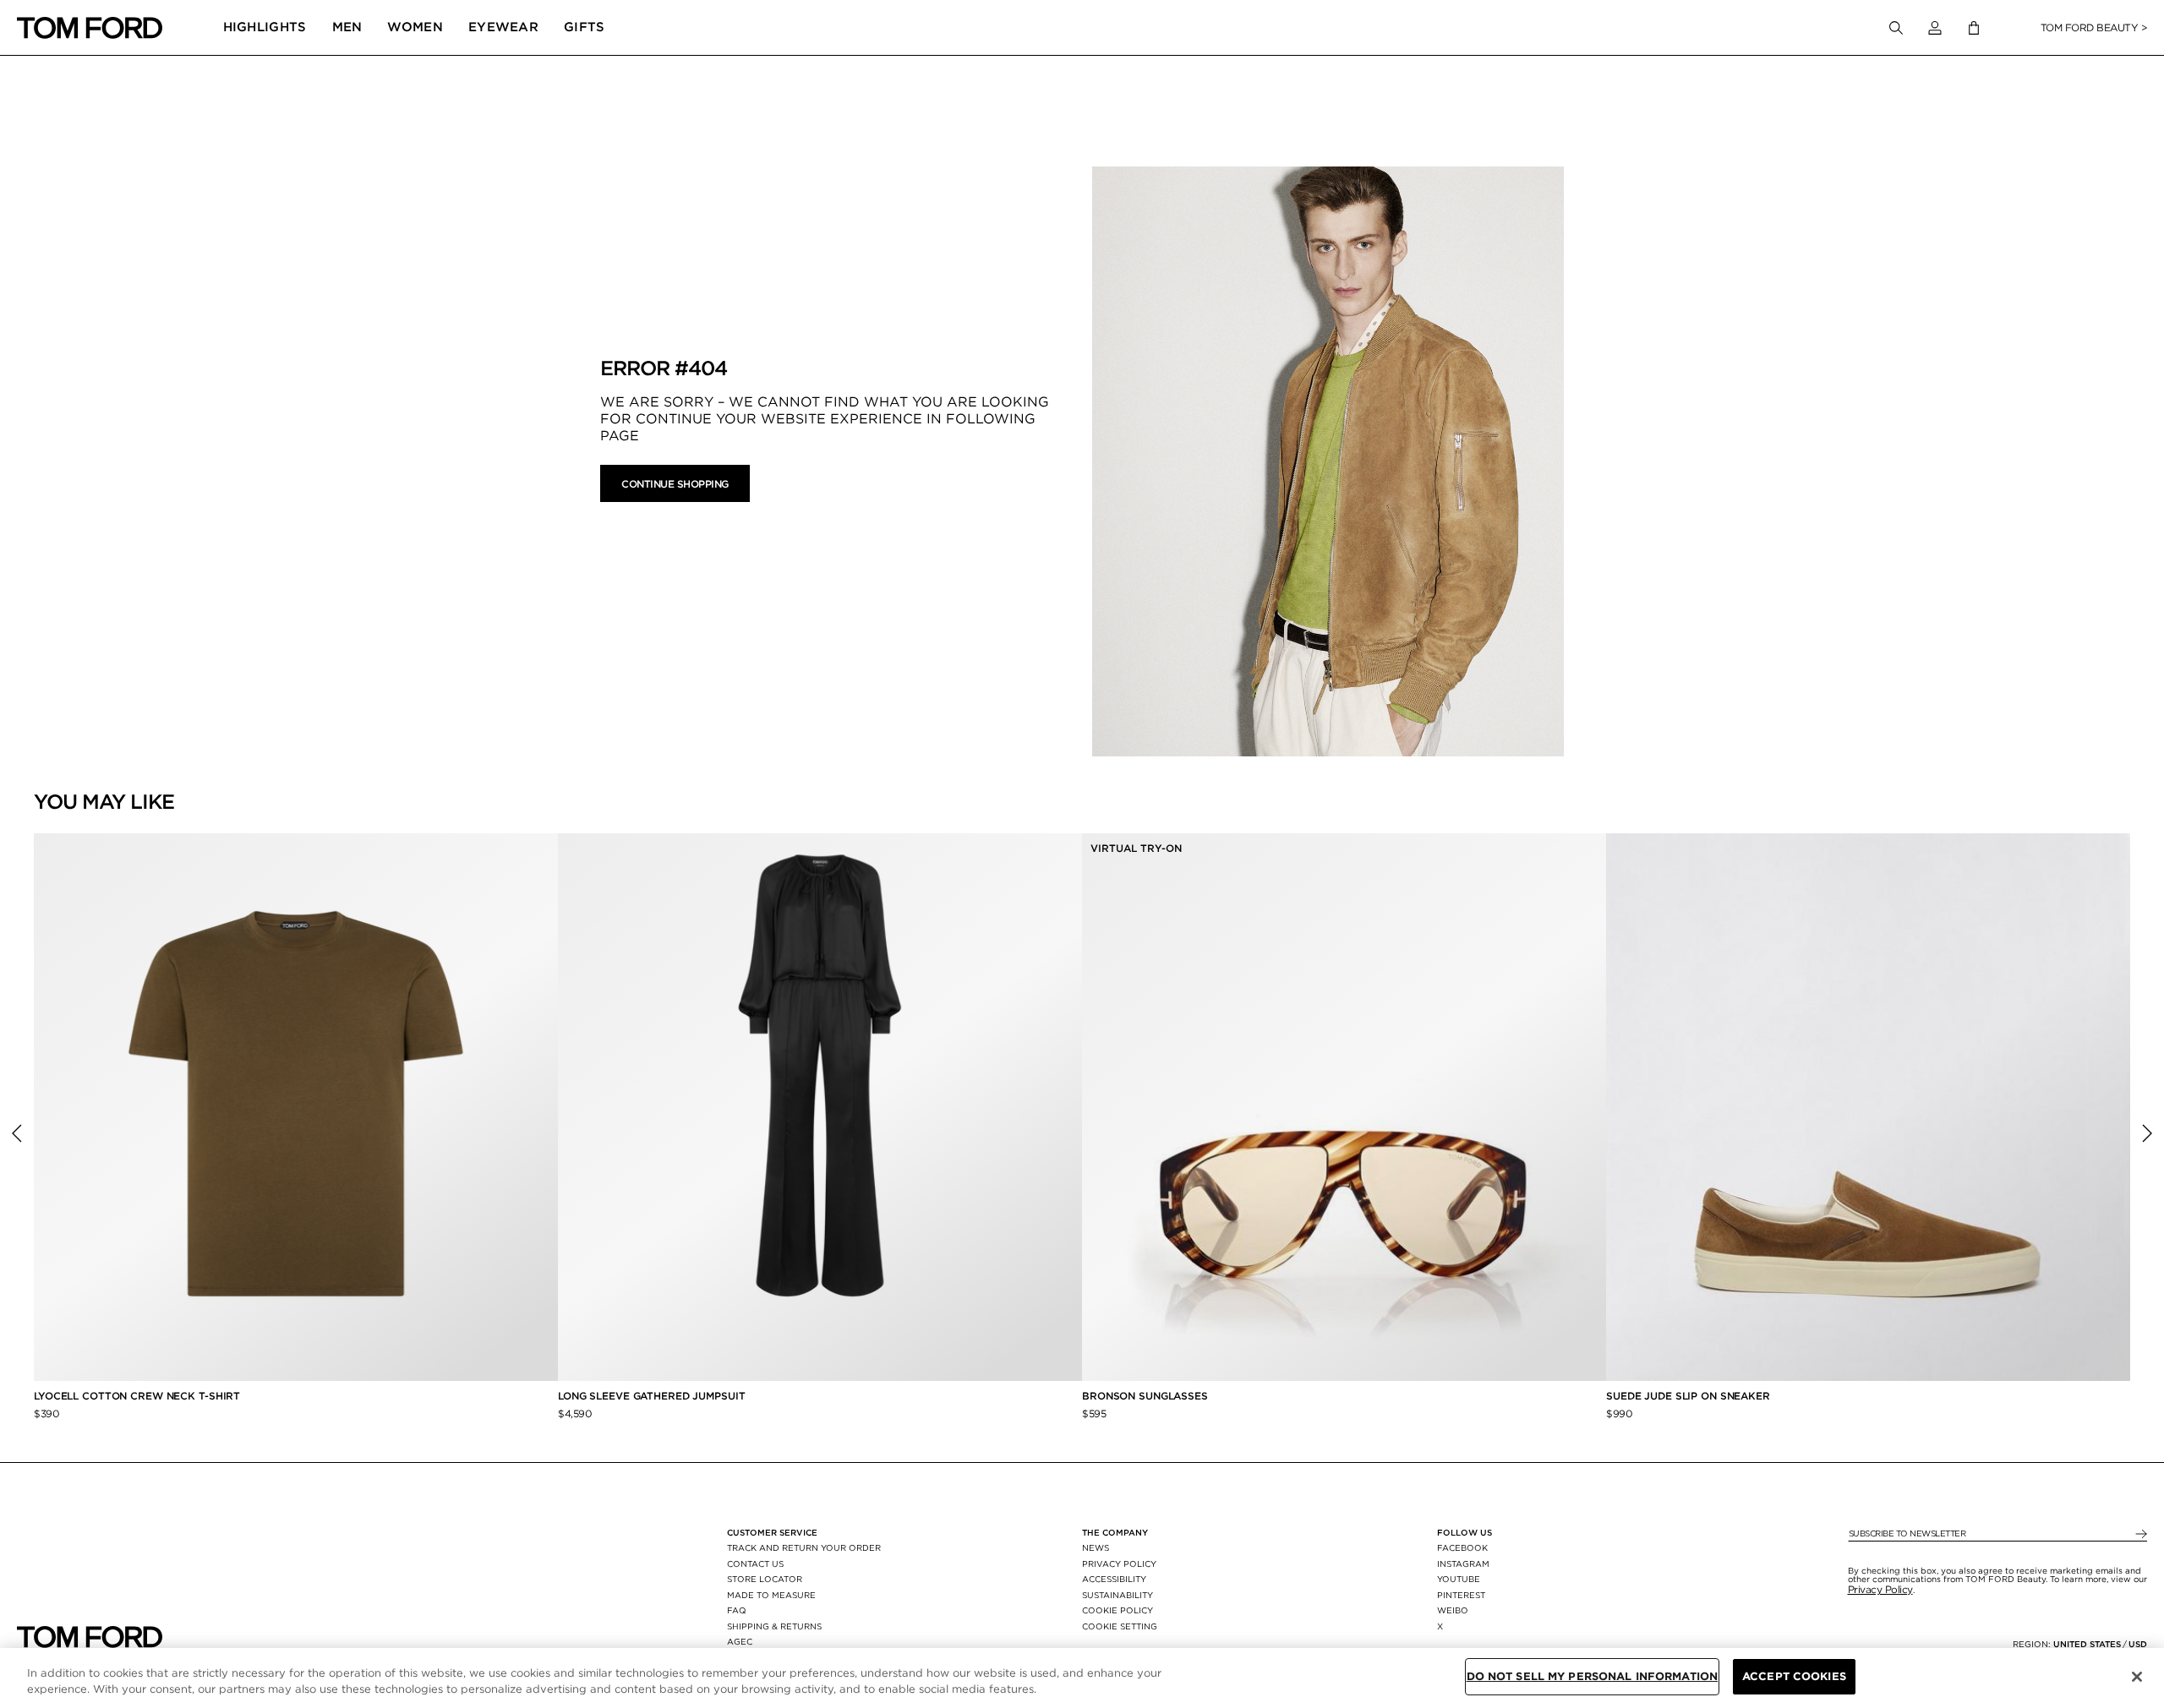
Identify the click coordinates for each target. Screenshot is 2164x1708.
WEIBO (1453, 1610)
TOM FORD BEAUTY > (2094, 27)
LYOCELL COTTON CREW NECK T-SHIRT (139, 1396)
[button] (1935, 28)
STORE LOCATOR (765, 1579)
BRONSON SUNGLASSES (1145, 1396)
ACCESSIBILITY (1114, 1579)
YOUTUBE (1459, 1579)
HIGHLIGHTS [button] (265, 27)
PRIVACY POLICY (1119, 1563)
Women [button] (415, 27)
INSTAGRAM (1463, 1563)
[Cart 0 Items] (1974, 28)
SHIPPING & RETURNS (774, 1626)
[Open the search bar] (1896, 28)
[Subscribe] (2140, 1534)
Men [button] (347, 27)
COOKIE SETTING (1120, 1626)
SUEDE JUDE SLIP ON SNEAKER (1688, 1396)
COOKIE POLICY (1118, 1610)
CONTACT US (755, 1563)
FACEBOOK (1462, 1547)
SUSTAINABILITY (1118, 1595)
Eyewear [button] (503, 27)
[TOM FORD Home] (90, 28)
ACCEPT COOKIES (1794, 1676)
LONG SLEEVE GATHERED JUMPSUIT (652, 1396)
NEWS (1096, 1547)
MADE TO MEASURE (771, 1595)
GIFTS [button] (585, 27)
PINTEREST (1461, 1595)
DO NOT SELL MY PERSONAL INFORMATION (1593, 1676)
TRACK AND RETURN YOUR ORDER (804, 1547)
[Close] (2137, 1677)
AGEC (740, 1641)
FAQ (737, 1610)
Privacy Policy (1880, 1589)
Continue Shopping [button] (675, 484)
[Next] (2147, 1133)
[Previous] (17, 1133)
